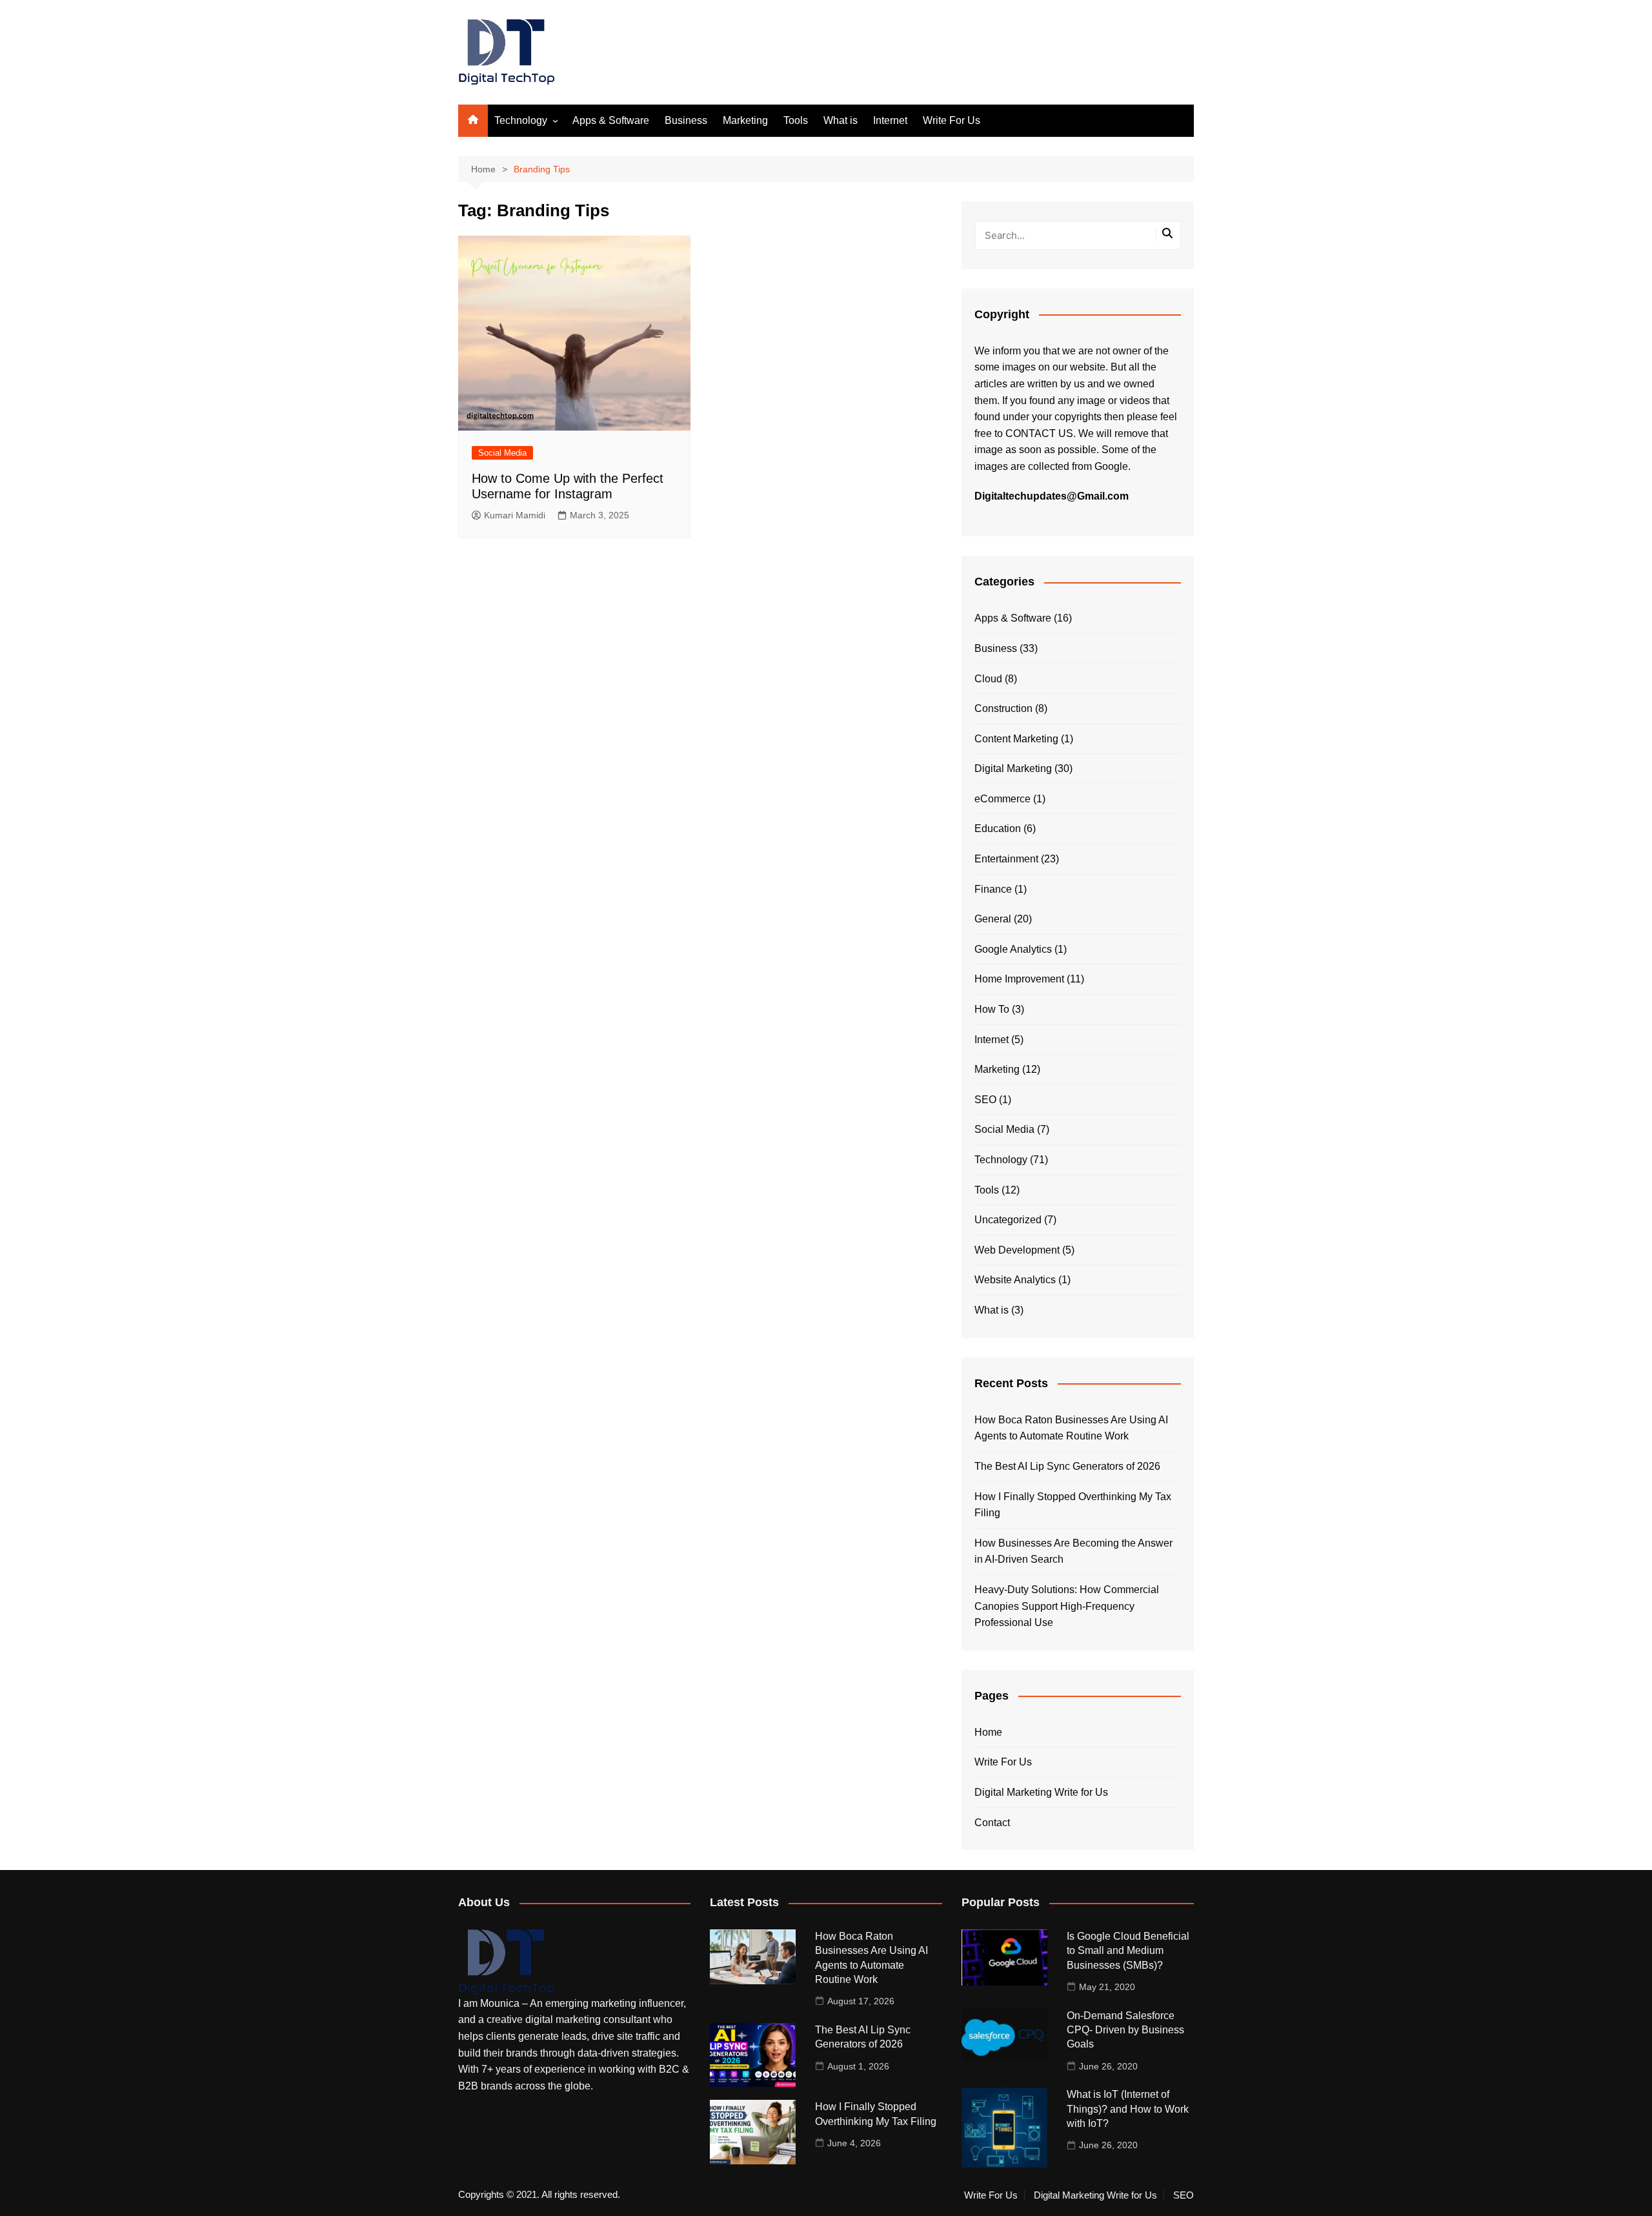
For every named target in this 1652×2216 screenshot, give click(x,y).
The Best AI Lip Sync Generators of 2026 (1067, 1466)
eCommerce (1002, 799)
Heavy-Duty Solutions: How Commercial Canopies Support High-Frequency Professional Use (1067, 1606)
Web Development (1017, 1250)
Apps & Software (611, 120)
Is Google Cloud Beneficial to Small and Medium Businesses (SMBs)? (1128, 1951)
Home (988, 1732)
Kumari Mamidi (515, 515)
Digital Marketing (1013, 768)
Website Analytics (1015, 1280)
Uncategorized (1008, 1220)
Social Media (502, 453)
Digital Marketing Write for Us (1041, 1792)
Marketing (745, 120)
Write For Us (952, 120)
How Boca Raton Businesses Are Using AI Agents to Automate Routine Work (1071, 1428)
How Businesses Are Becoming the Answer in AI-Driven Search (1073, 1551)
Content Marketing (1016, 739)
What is (841, 120)
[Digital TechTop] (507, 1961)
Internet (890, 120)
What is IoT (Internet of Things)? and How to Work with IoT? (1128, 2109)
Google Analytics (1013, 949)
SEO (985, 1100)
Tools (796, 120)
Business (686, 120)
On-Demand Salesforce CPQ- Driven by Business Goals (1125, 2030)
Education (998, 828)
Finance (993, 889)
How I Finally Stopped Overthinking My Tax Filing (1073, 1505)
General (993, 919)
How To (992, 1009)
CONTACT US (1039, 433)
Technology (521, 120)
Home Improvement (1019, 979)
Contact (992, 1823)
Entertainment (1006, 859)
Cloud (988, 679)
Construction (1003, 708)
